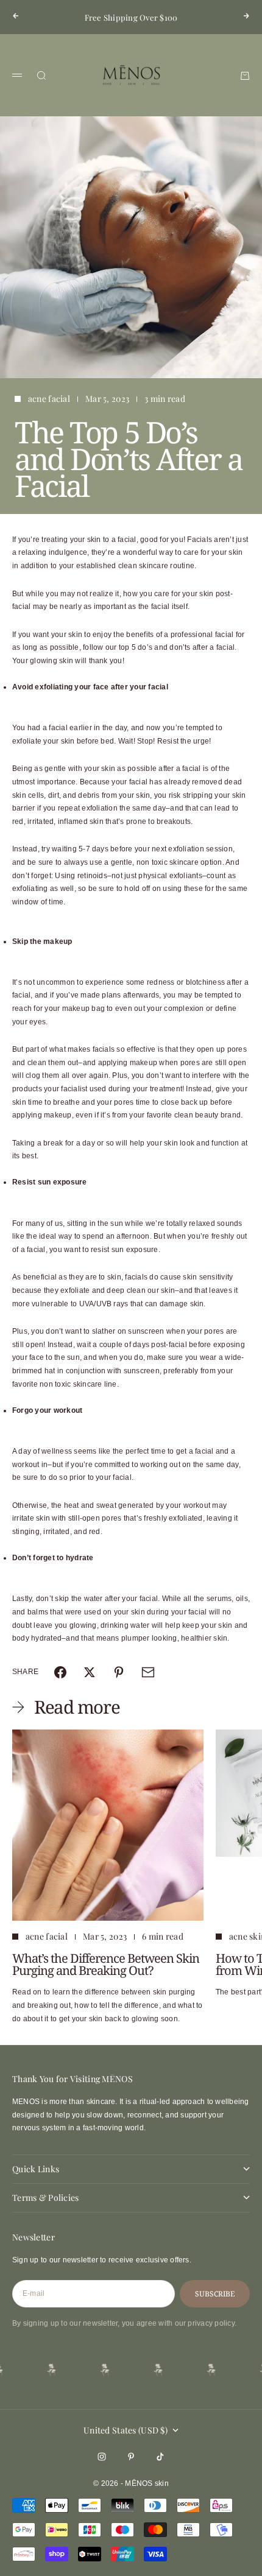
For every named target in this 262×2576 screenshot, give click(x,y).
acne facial (49, 399)
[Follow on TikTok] (160, 2457)
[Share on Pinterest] (119, 1672)
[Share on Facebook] (60, 1672)
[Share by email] (148, 1672)
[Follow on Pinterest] (131, 2457)
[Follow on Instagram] (102, 2457)
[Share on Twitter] (90, 1672)
